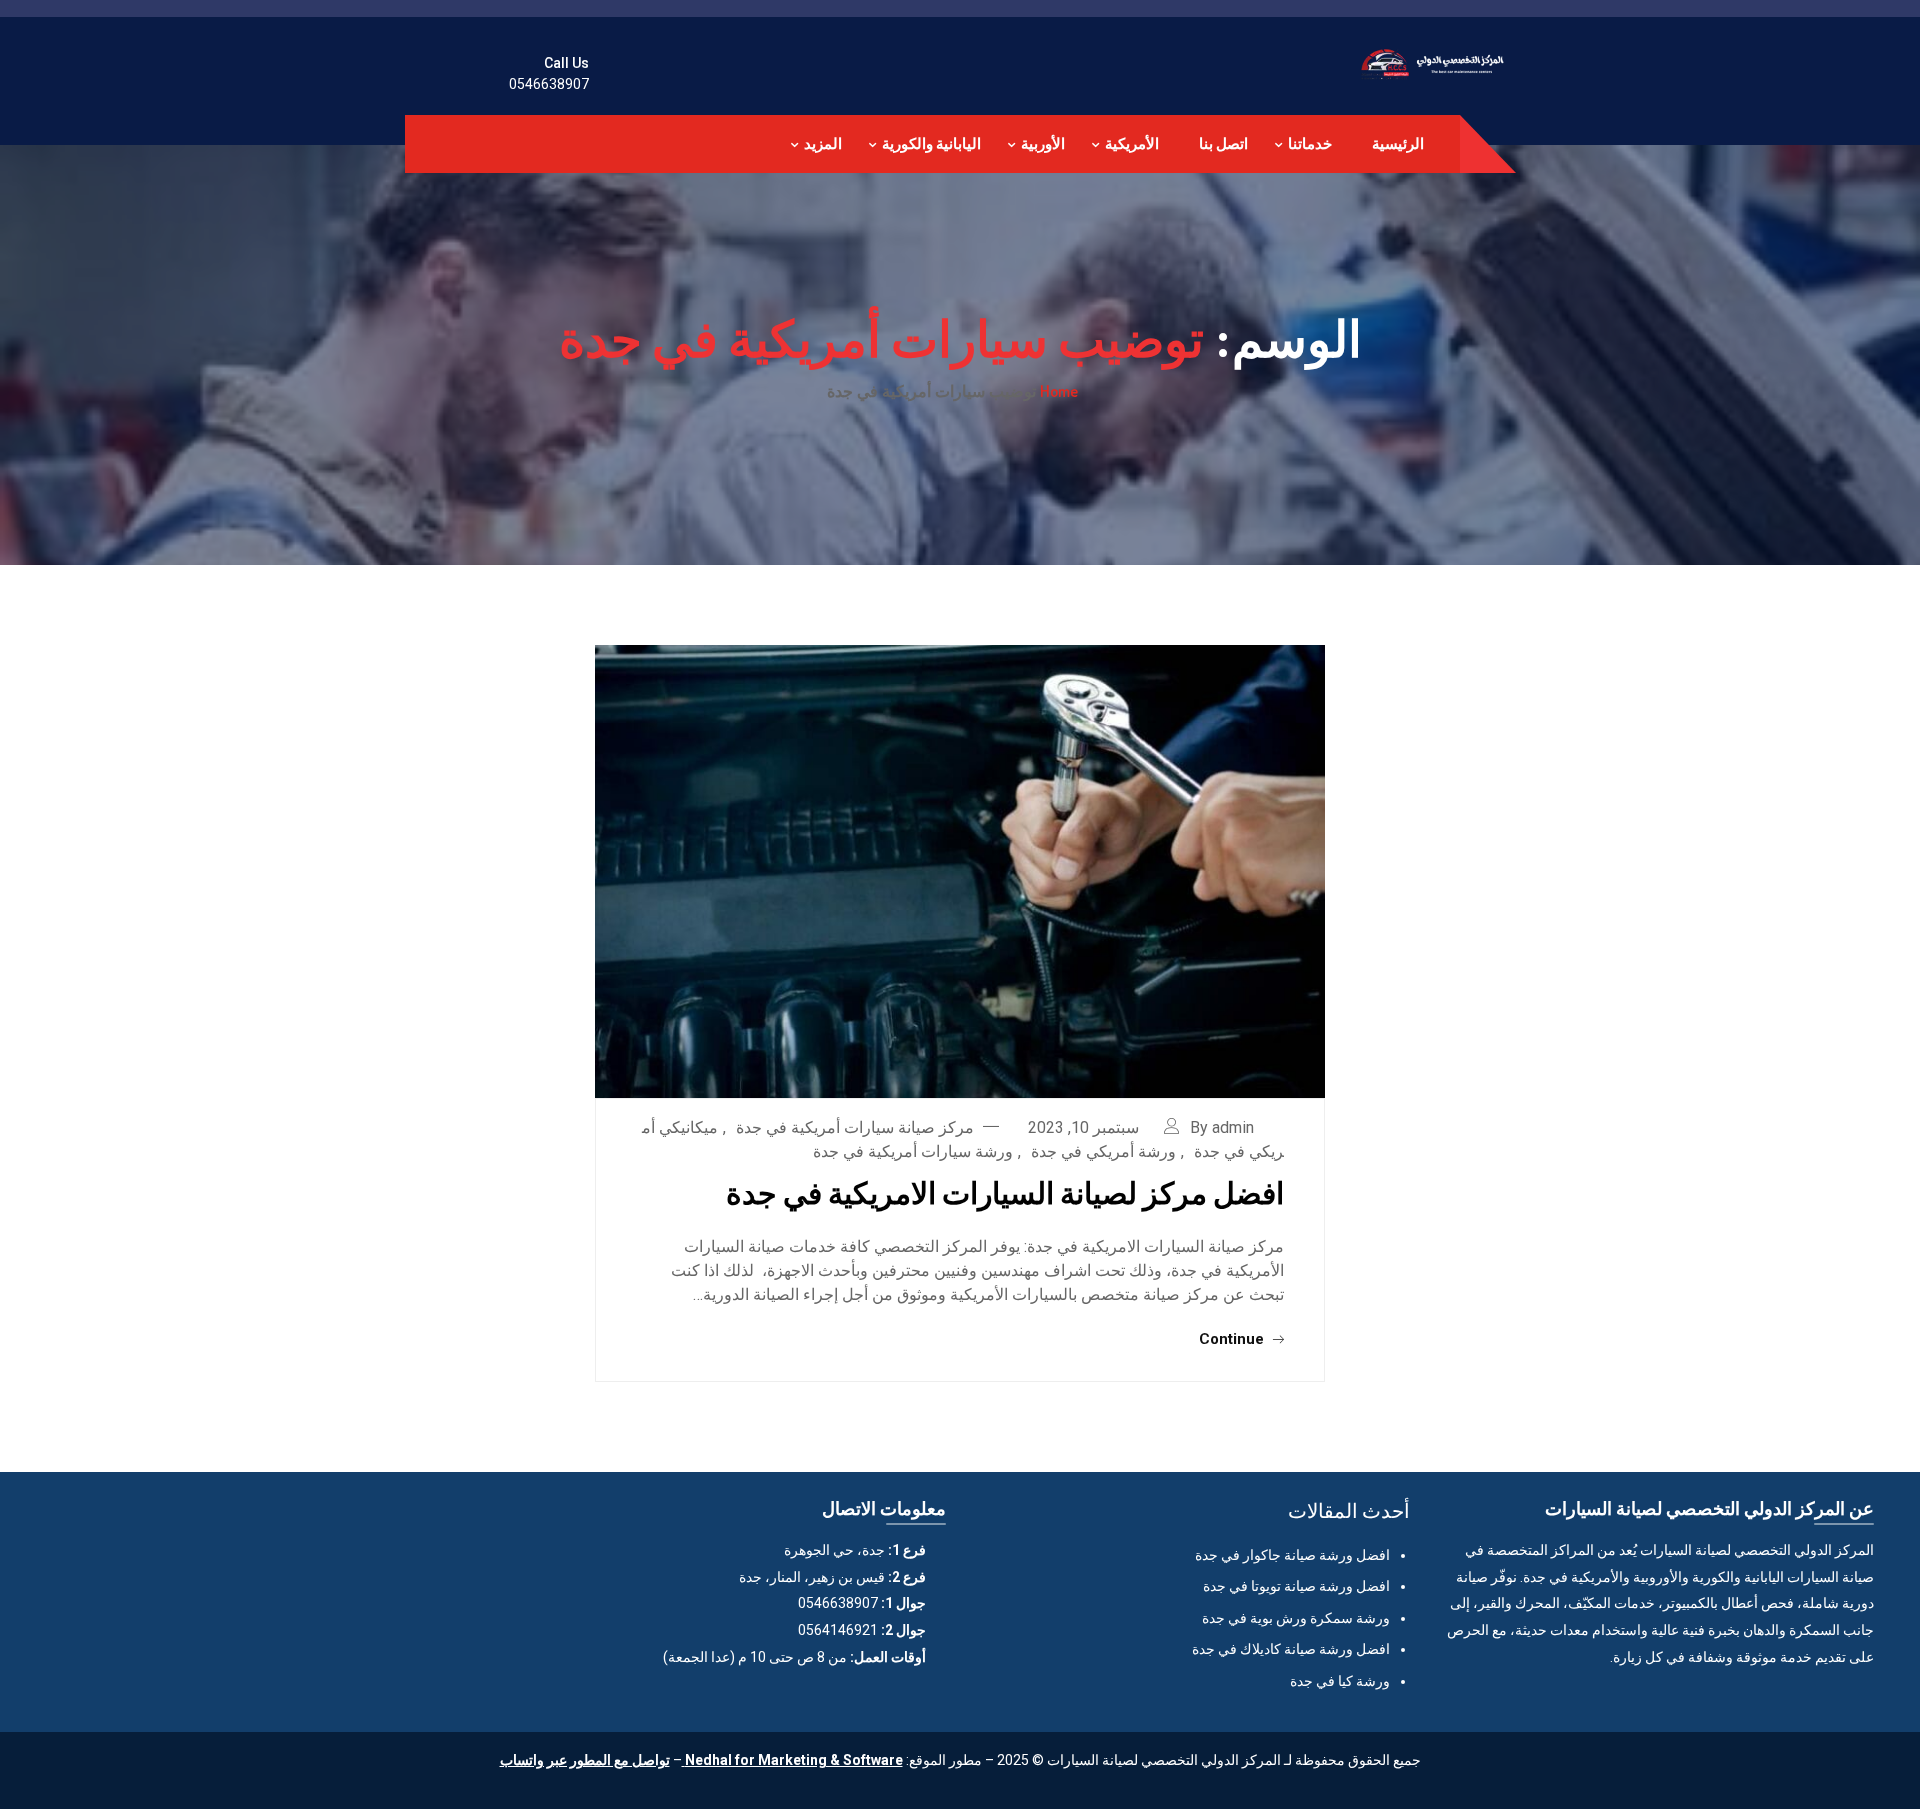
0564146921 (838, 1630)
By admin (1222, 1127)
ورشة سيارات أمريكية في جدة (913, 1151)
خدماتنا (1310, 143)
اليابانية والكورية (931, 143)
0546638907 (549, 84)
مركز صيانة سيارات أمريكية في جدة (855, 1127)
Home (1059, 391)
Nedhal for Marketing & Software (792, 1760)
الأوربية (1043, 143)
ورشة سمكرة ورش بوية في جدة (1296, 1618)
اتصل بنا (1223, 143)
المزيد (823, 143)
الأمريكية (1132, 143)
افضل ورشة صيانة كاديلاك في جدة (1291, 1649)
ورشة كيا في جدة (1340, 1681)
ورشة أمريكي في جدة (1103, 1151)
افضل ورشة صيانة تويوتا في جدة (1296, 1586)
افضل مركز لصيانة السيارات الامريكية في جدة (1005, 1192)
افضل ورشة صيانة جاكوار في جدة (1292, 1555)
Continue (1233, 1339)
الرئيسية (1398, 143)
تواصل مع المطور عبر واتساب (585, 1760)
